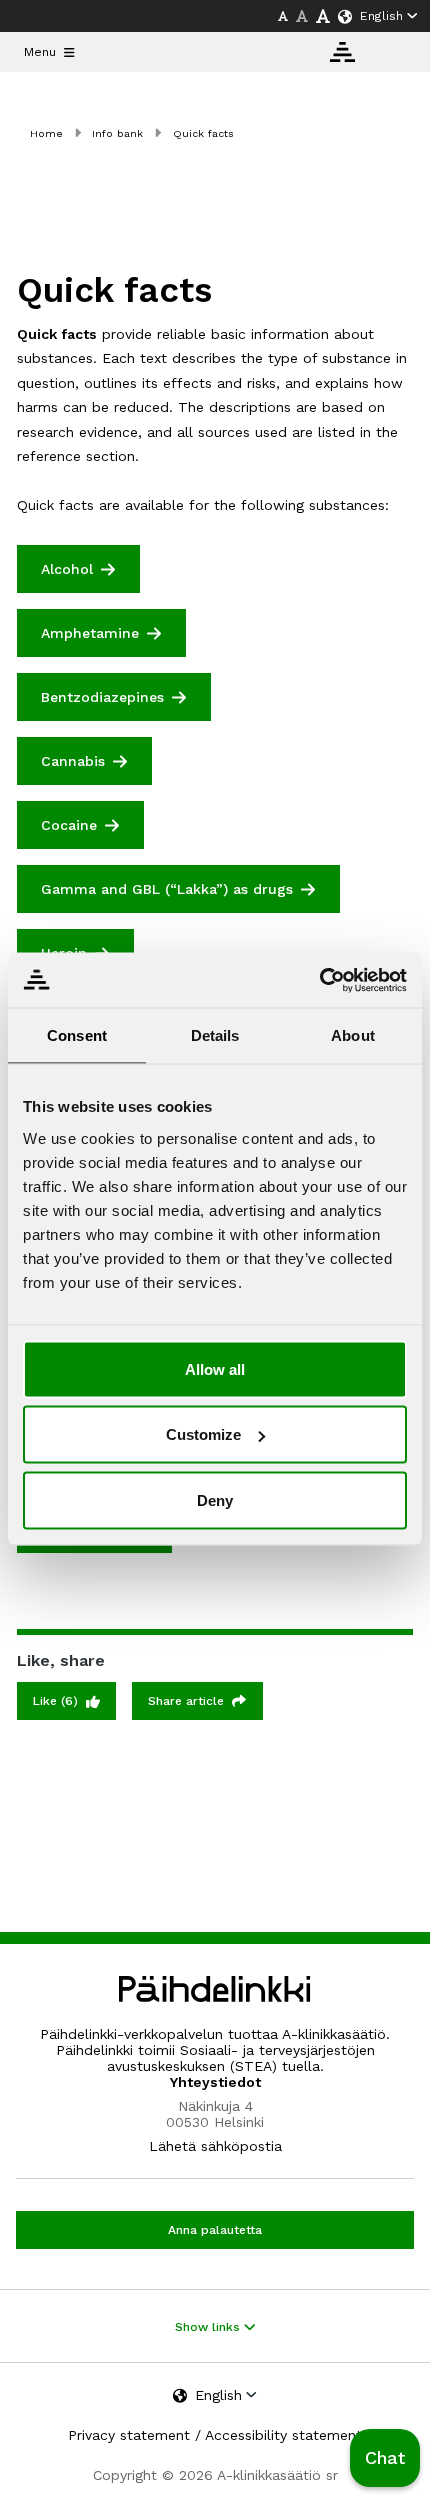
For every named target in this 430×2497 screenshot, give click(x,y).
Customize (203, 1434)
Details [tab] (215, 1035)
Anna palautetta (215, 2230)
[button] (385, 2458)
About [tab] (353, 1035)
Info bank (117, 133)
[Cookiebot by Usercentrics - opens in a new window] (319, 980)
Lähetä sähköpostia (215, 2146)
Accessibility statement (283, 2435)
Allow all (215, 1368)
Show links (209, 2327)
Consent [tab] (77, 1035)
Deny (215, 1499)
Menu (40, 52)
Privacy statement (129, 2435)
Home (46, 133)
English (381, 16)
